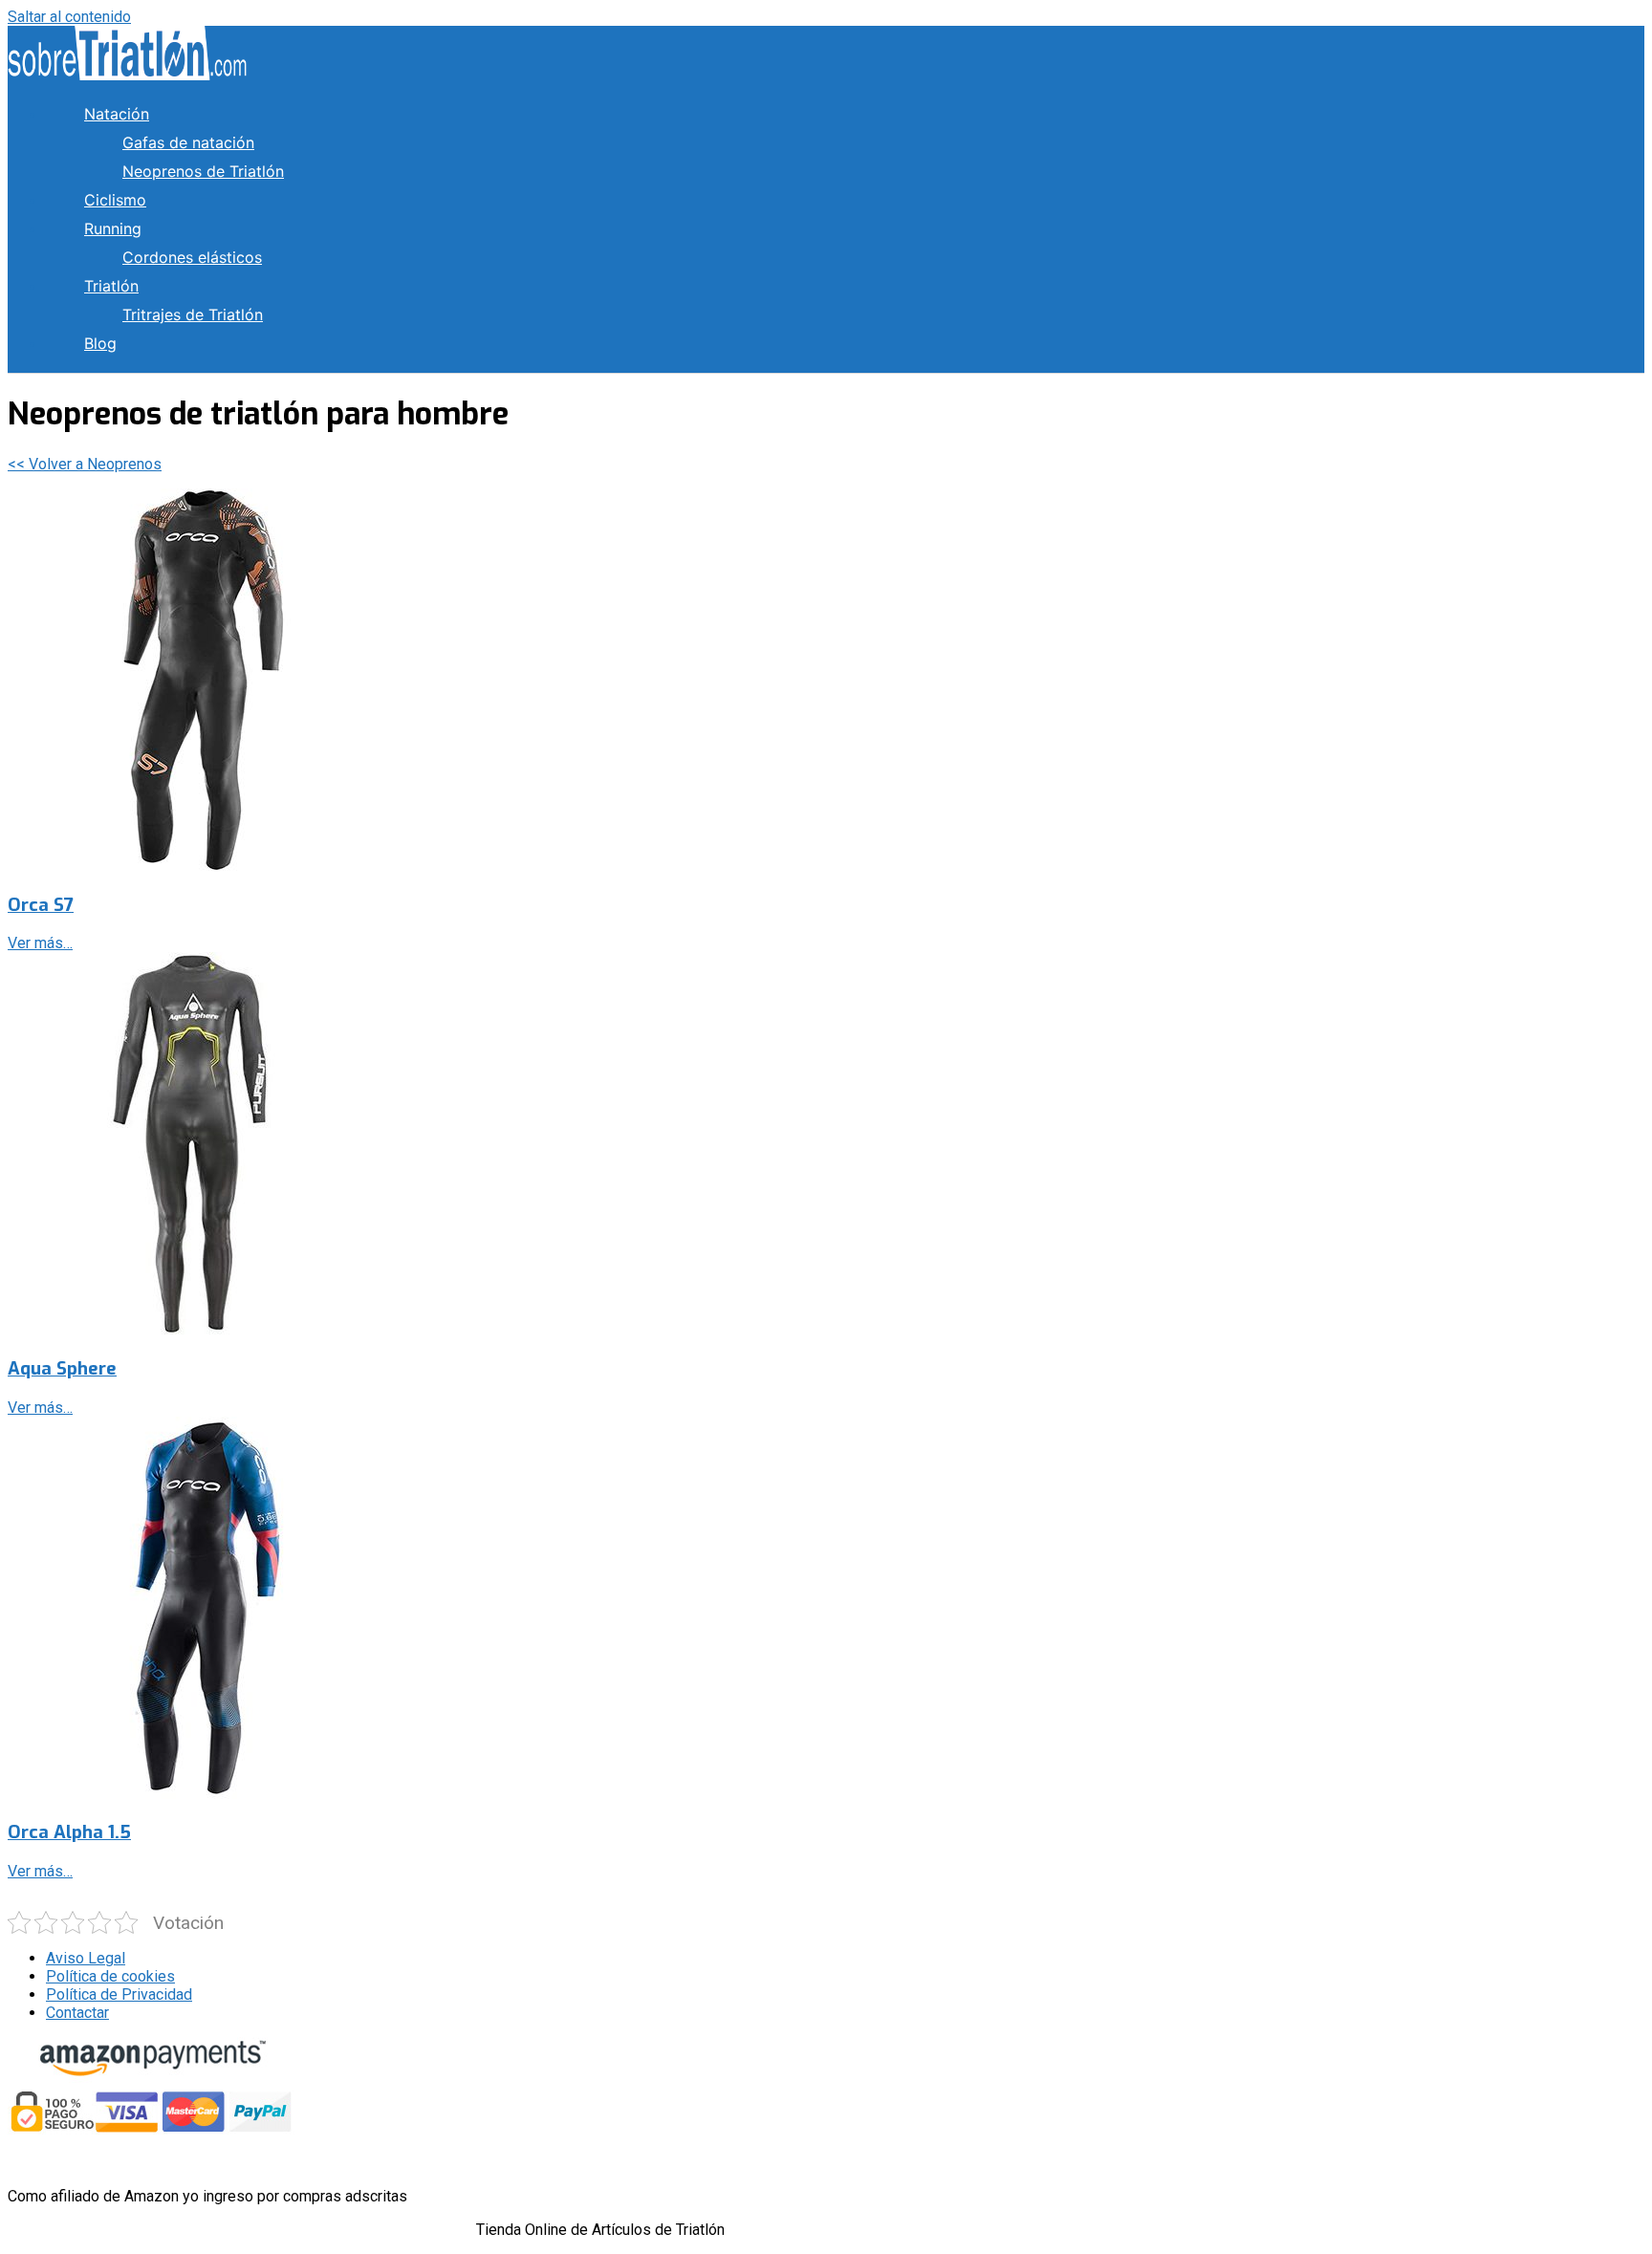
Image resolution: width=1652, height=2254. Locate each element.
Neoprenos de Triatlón (203, 171)
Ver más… (40, 943)
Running (113, 228)
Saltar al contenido (69, 17)
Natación (117, 114)
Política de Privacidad (119, 1994)
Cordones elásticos (192, 257)
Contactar (77, 2013)
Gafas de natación (188, 142)
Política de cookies (110, 1976)
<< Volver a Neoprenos (85, 464)
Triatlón (111, 286)
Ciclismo (115, 200)
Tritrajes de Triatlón (193, 314)
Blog (100, 343)
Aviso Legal (86, 1958)
